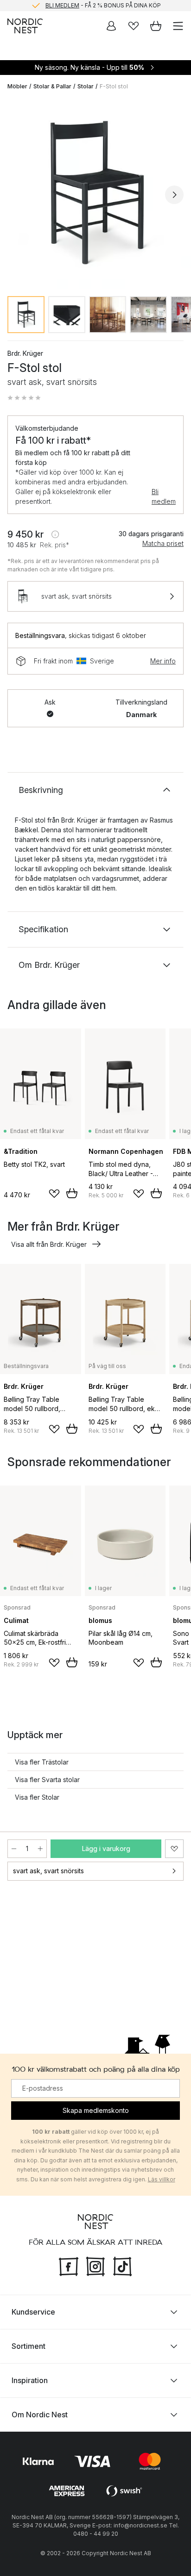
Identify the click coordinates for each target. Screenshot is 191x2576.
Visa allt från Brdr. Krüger (49, 1244)
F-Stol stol (114, 86)
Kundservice (33, 2312)
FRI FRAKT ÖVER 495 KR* (103, 6)
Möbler (17, 86)
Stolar (86, 86)
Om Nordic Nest (40, 2415)
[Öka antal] (40, 1849)
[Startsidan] (25, 26)
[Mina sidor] (111, 26)
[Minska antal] (14, 1849)
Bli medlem (164, 496)
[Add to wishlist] (54, 1194)
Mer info (163, 661)
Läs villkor (162, 2179)
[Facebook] (69, 2265)
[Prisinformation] (55, 534)
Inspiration (30, 2380)
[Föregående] (17, 195)
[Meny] (178, 26)
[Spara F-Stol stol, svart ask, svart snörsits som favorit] (174, 1849)
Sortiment (29, 2346)
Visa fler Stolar (37, 1797)
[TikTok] (122, 2265)
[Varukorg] (156, 26)
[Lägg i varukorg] (72, 1193)
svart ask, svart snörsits (48, 1871)
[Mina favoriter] (134, 26)
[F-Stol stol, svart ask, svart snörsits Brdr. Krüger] (95, 193)
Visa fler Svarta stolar (47, 1780)
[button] (24, 398)
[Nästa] (174, 195)
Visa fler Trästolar (42, 1762)
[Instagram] (95, 2265)
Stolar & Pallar (52, 86)
